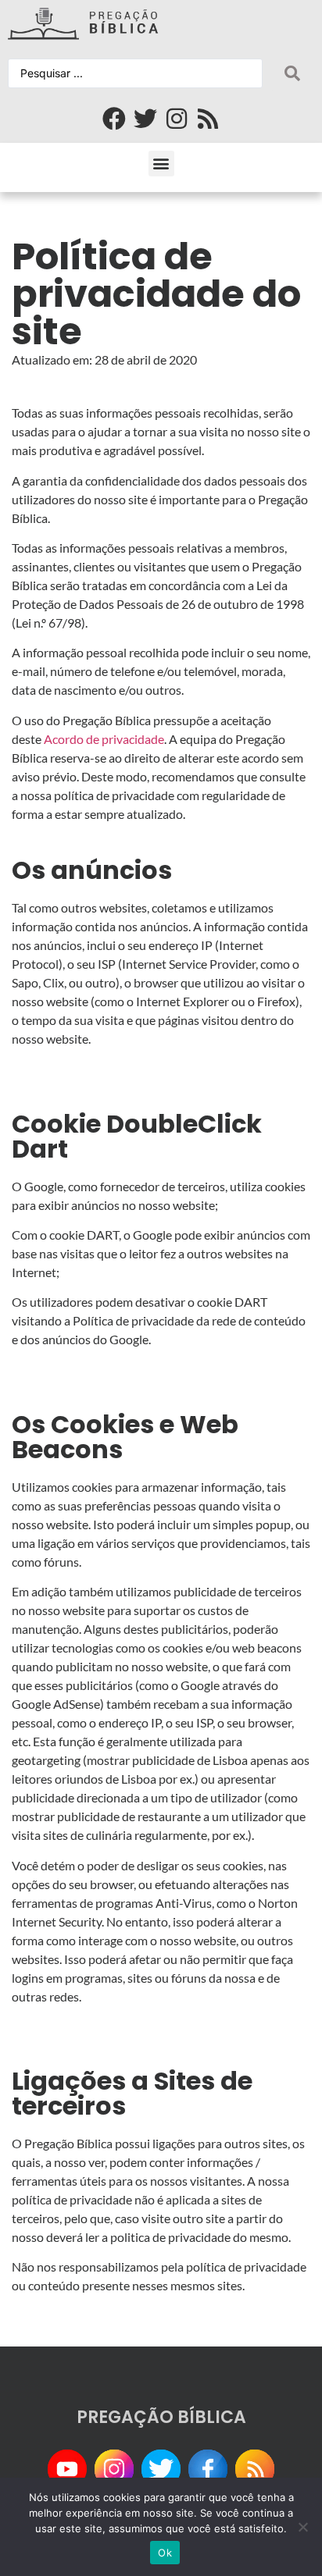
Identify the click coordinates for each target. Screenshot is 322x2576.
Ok (165, 2553)
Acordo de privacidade (104, 739)
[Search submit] (292, 73)
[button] (161, 164)
